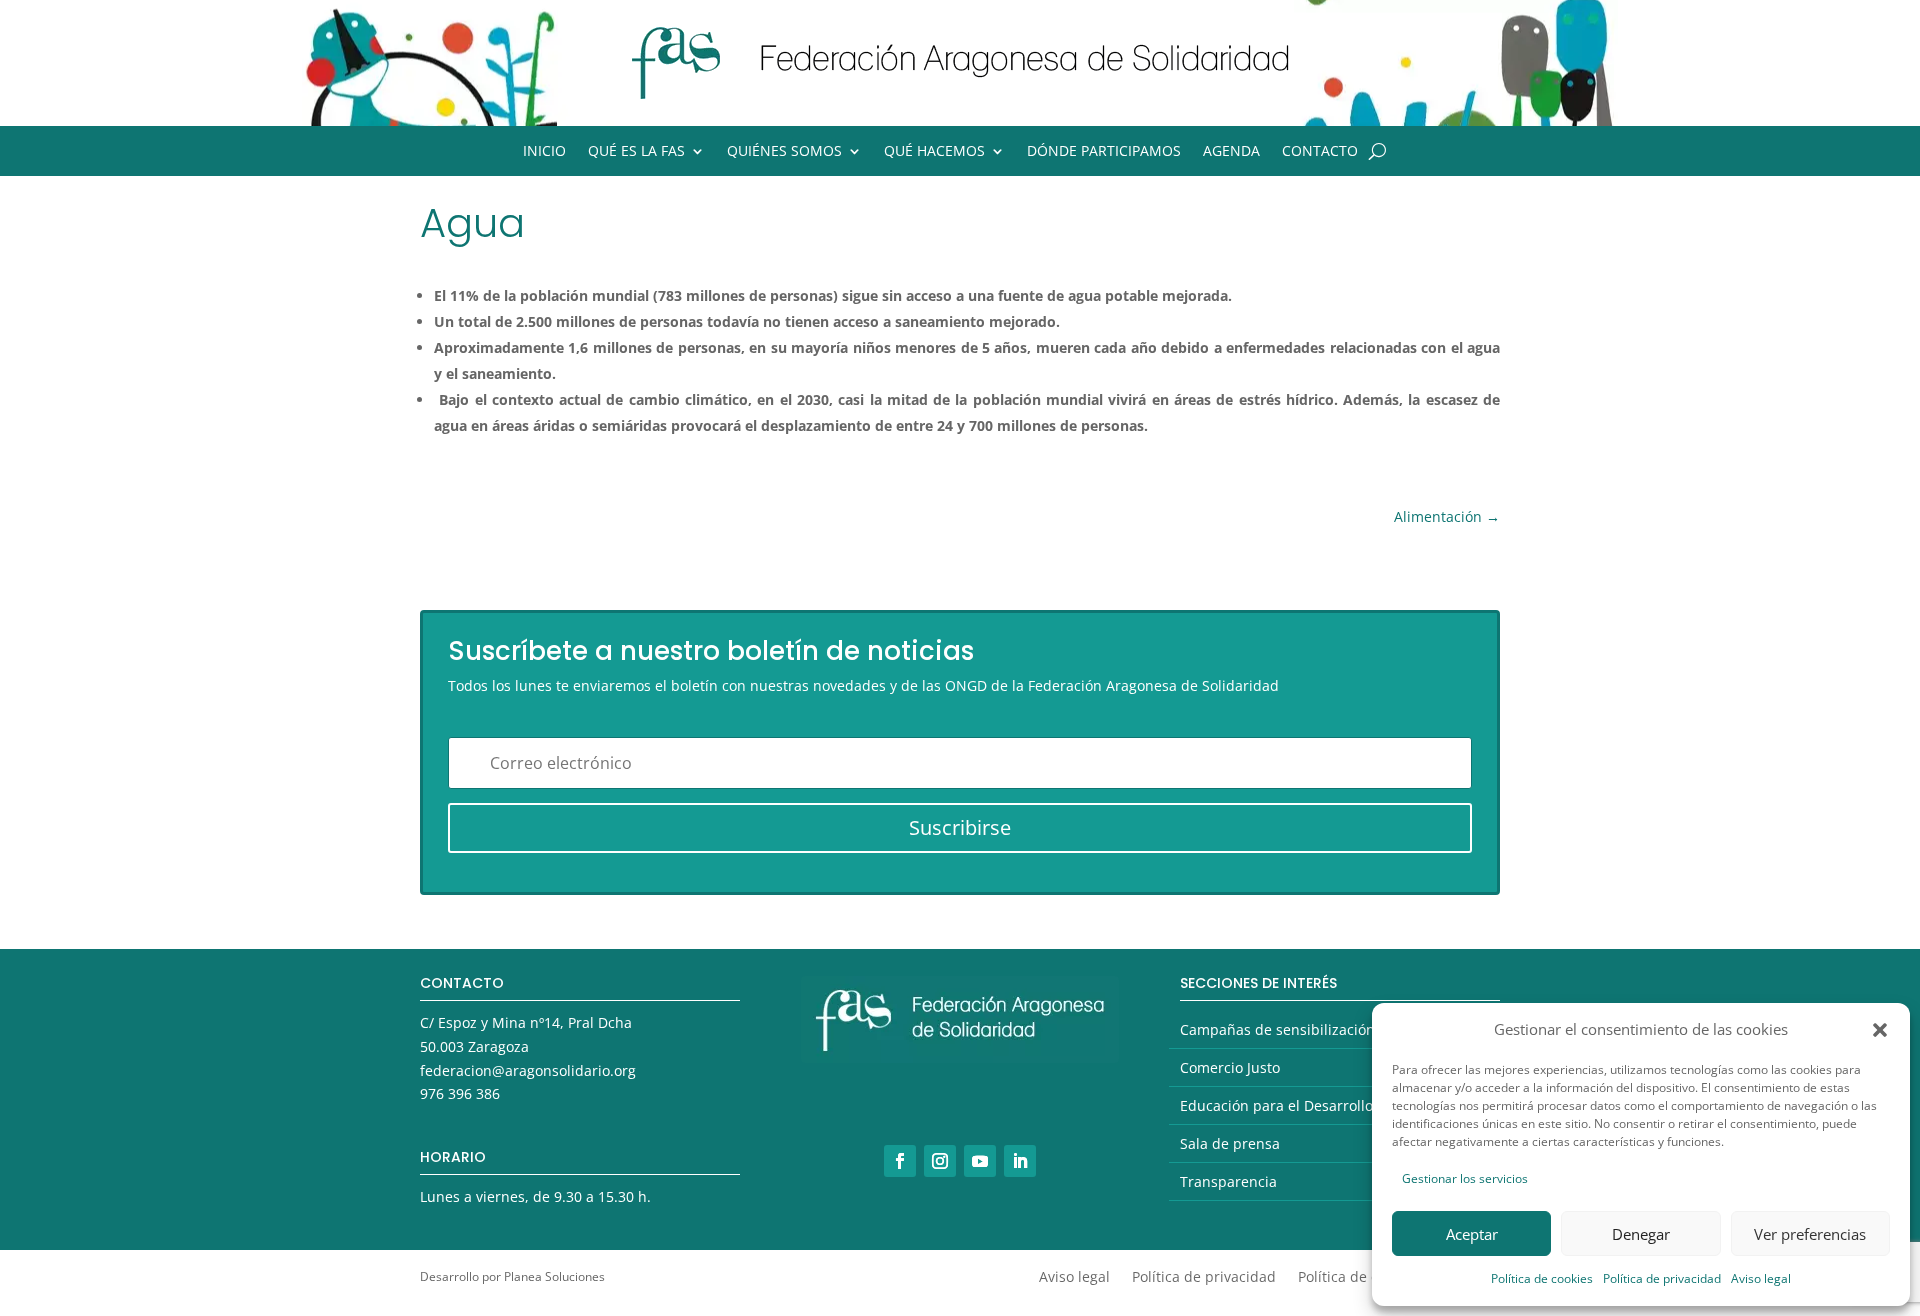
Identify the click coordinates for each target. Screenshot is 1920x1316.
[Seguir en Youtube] (980, 1161)
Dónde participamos (1104, 152)
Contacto (1320, 152)
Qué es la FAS (636, 152)
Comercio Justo (1230, 1067)
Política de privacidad (1662, 1278)
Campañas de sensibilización (1277, 1029)
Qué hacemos (934, 152)
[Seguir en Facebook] (900, 1161)
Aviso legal (1761, 1278)
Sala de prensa (1230, 1143)
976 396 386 (460, 1093)
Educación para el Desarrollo (1276, 1105)
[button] (1880, 1030)
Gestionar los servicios (1465, 1178)
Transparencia (1228, 1181)
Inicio (544, 152)
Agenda (1231, 152)
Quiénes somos (784, 152)
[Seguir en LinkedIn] (1020, 1161)
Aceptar (1472, 1234)
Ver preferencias (1810, 1234)
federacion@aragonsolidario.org (528, 1070)
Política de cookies (1542, 1278)
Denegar (1641, 1234)
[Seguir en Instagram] (940, 1161)
